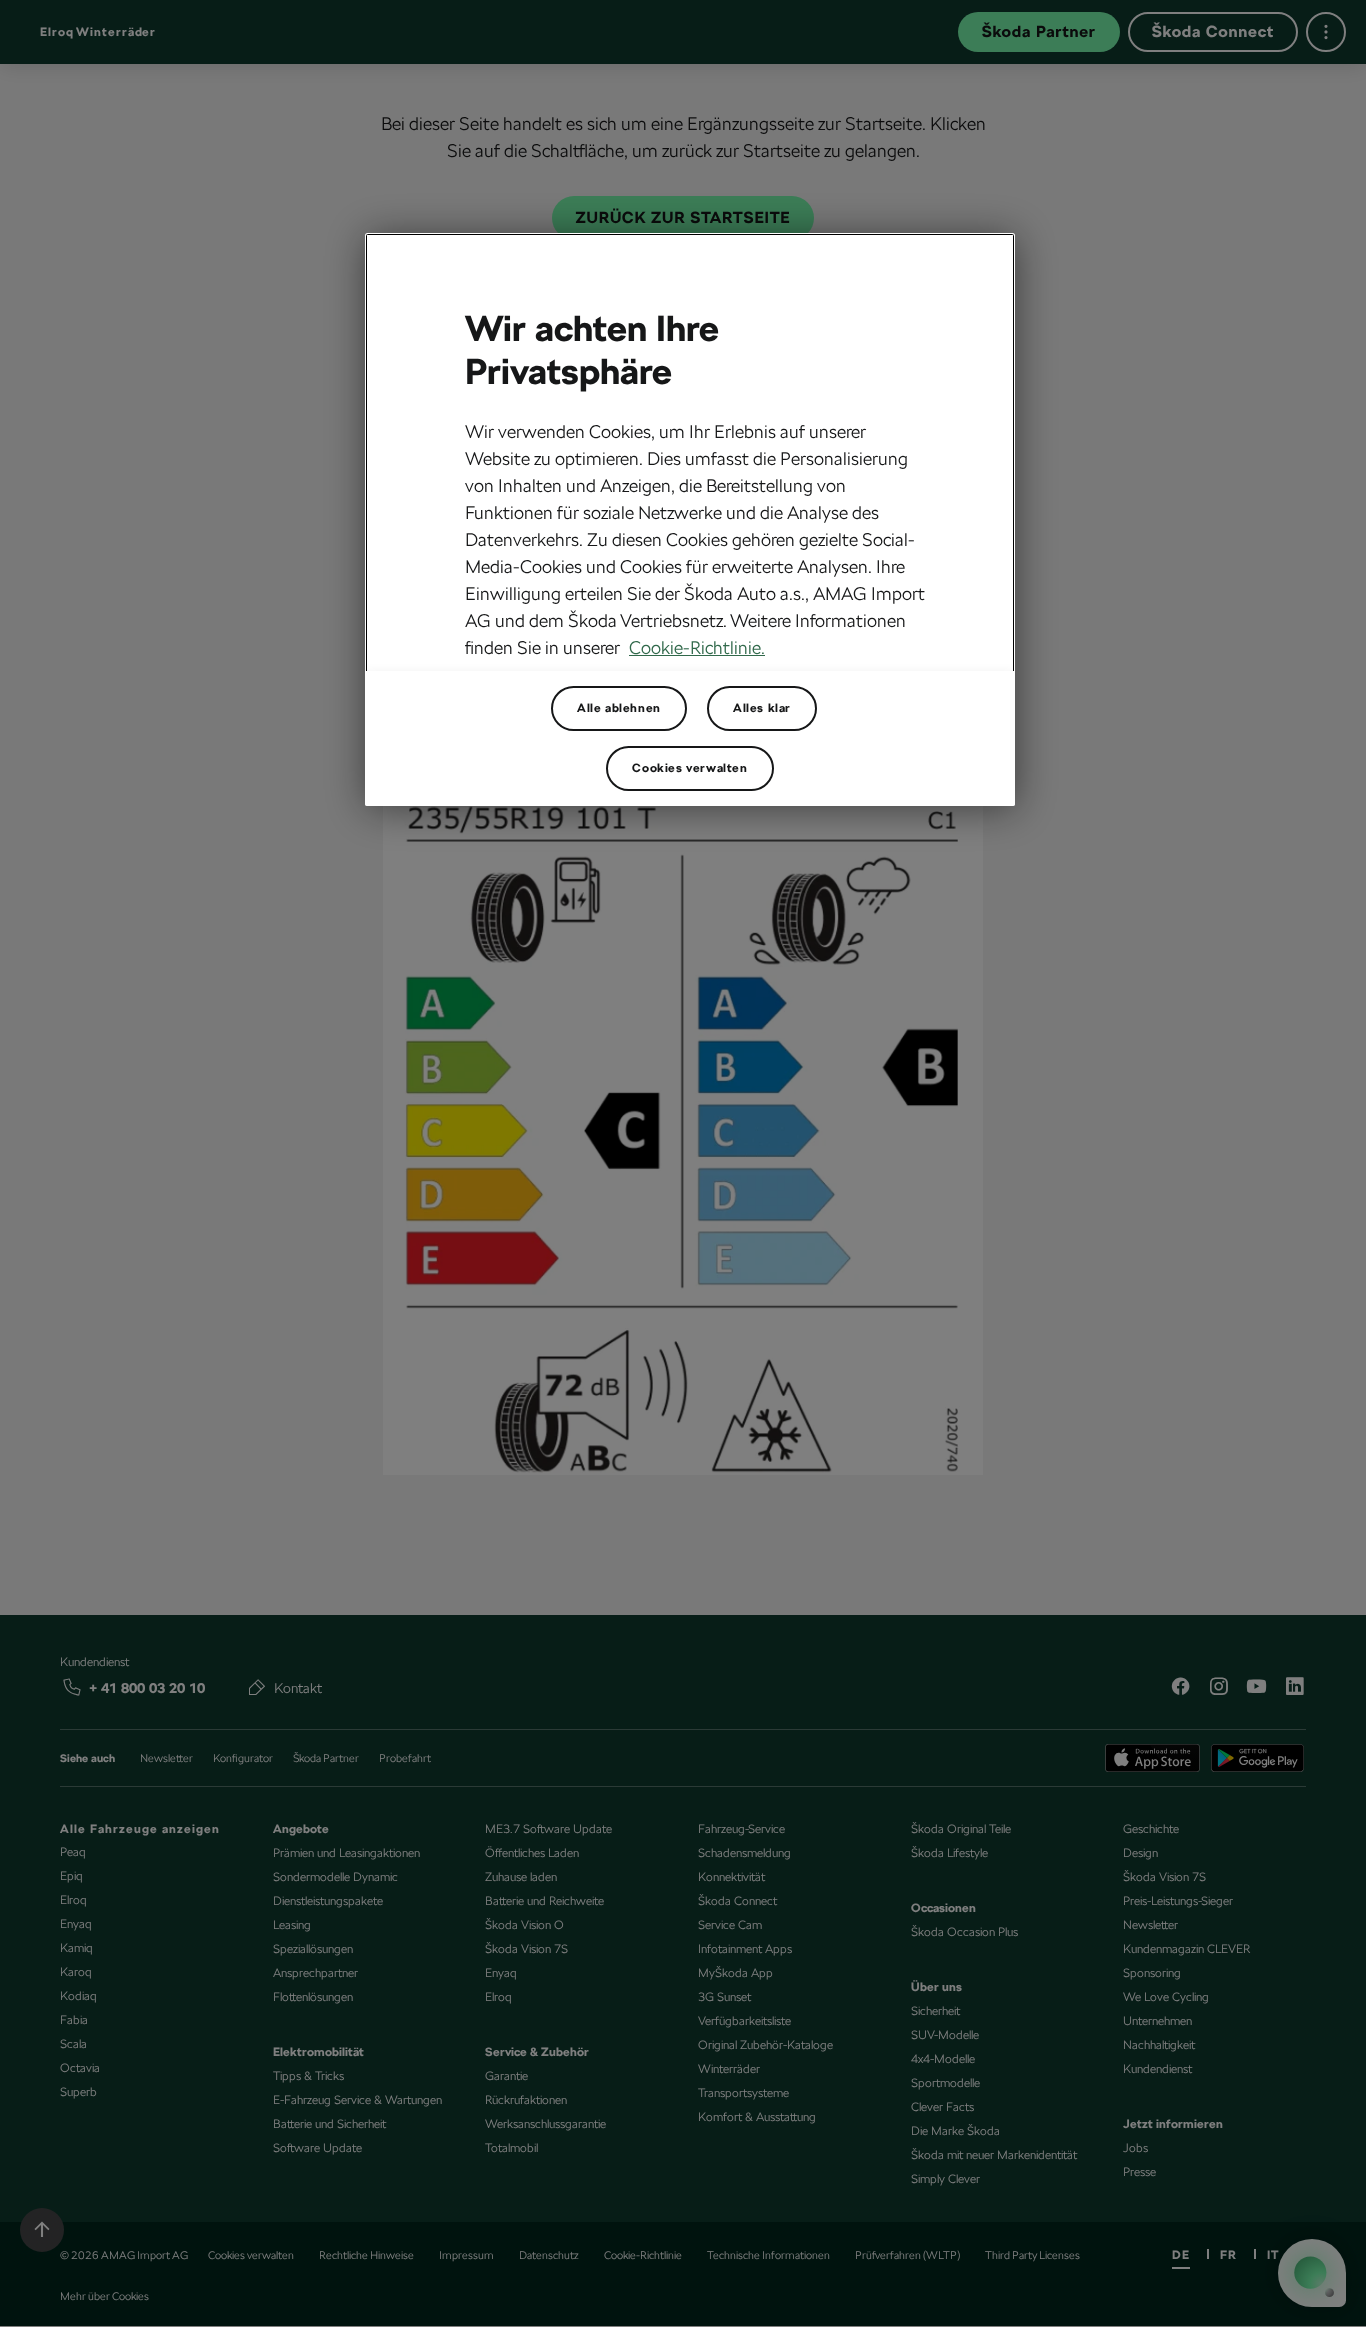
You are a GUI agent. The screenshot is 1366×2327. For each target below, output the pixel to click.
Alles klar (762, 708)
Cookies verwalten (689, 768)
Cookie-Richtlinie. (697, 647)
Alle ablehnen (619, 708)
